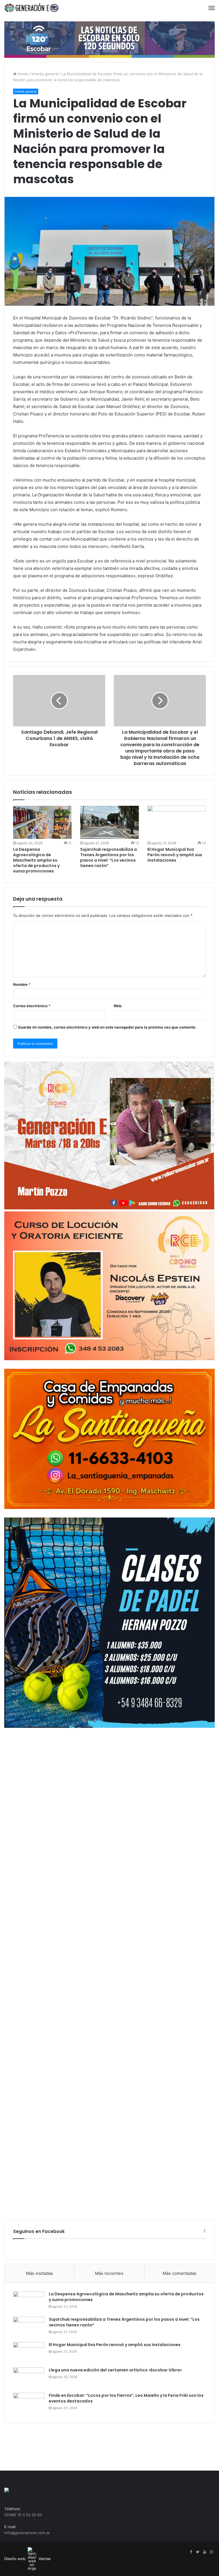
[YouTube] (204, 2552)
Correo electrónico (32, 1006)
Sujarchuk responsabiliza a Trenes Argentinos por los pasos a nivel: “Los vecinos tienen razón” (109, 857)
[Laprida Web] (31, 8)
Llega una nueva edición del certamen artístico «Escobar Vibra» (115, 2370)
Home (22, 74)
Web (117, 1006)
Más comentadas (180, 2273)
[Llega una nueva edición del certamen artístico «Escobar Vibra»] (29, 2378)
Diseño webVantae (28, 2559)
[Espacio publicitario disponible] (109, 39)
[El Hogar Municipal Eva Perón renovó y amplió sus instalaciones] (177, 822)
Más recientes (109, 2273)
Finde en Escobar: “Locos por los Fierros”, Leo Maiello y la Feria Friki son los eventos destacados (126, 2398)
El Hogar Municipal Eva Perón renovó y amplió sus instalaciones (175, 855)
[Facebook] (191, 2552)
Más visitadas (39, 2273)
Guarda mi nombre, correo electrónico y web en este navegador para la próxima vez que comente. (107, 1027)
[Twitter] (198, 2552)
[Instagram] (211, 2552)
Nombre (22, 984)
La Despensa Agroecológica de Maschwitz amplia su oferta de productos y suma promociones (36, 860)
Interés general (45, 74)
